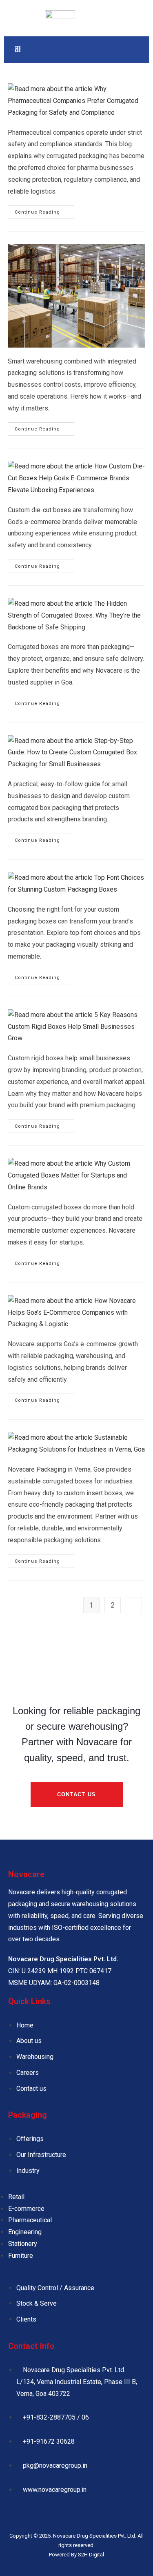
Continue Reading (44, 210)
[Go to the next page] (134, 1605)
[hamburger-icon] (17, 50)
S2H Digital (91, 2555)
